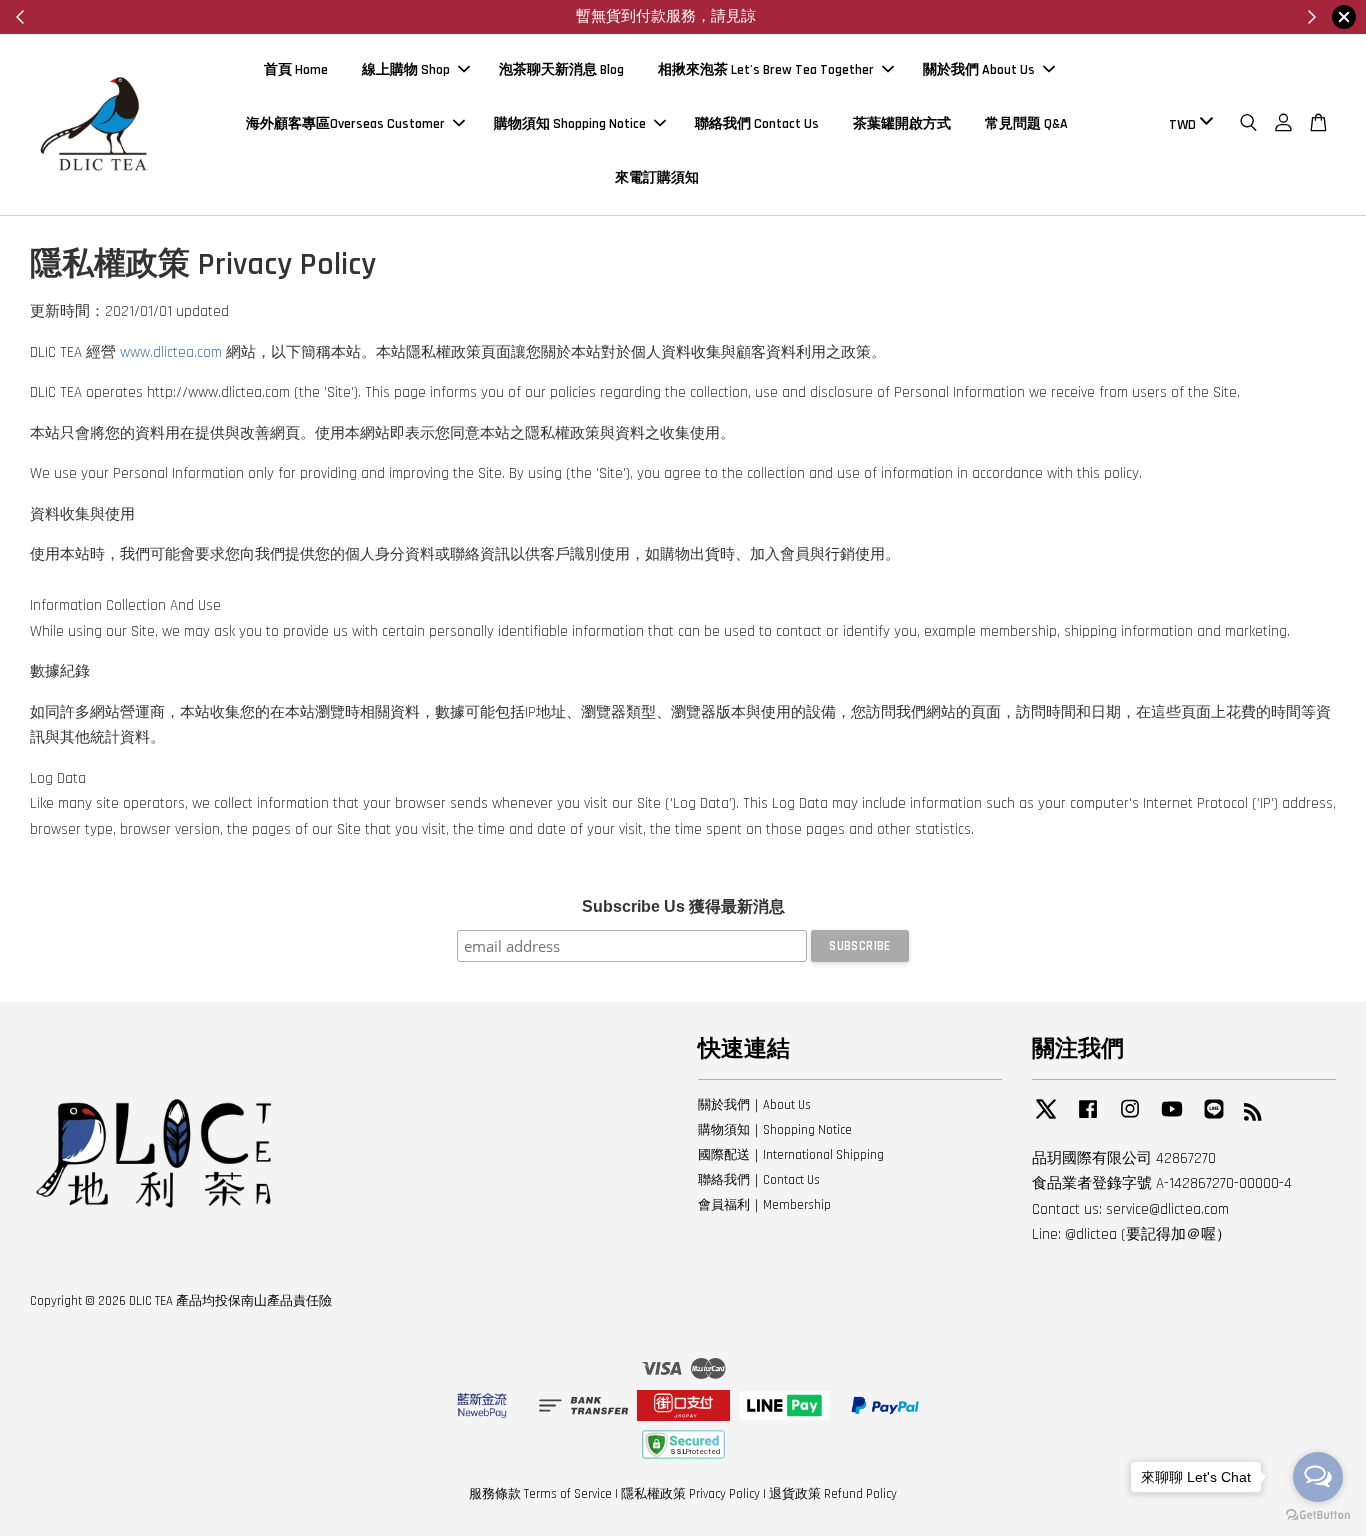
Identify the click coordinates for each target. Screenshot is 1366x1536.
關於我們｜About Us (754, 1105)
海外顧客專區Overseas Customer (345, 123)
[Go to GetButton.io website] (1318, 1515)
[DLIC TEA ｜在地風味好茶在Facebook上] (1088, 1119)
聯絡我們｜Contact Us (759, 1180)
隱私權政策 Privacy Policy (690, 1494)
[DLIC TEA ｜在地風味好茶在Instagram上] (1130, 1119)
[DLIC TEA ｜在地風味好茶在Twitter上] (1046, 1119)
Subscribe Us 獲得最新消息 (683, 906)
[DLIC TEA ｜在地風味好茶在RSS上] (1253, 1116)
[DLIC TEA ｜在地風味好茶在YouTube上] (1172, 1119)
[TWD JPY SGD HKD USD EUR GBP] (1187, 124)
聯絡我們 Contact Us (757, 123)
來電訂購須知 (657, 177)
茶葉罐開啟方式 (902, 123)
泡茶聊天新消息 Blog (561, 70)
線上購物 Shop (406, 70)
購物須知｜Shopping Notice (775, 1130)
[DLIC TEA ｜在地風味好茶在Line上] (1214, 1119)
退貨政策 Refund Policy (833, 1494)
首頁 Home (296, 70)
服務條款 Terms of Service (540, 1494)
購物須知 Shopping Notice (570, 123)
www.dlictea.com (171, 352)
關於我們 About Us (979, 70)
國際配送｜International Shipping (791, 1155)
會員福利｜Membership (764, 1205)
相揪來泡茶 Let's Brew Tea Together (766, 70)
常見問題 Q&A (1026, 123)
